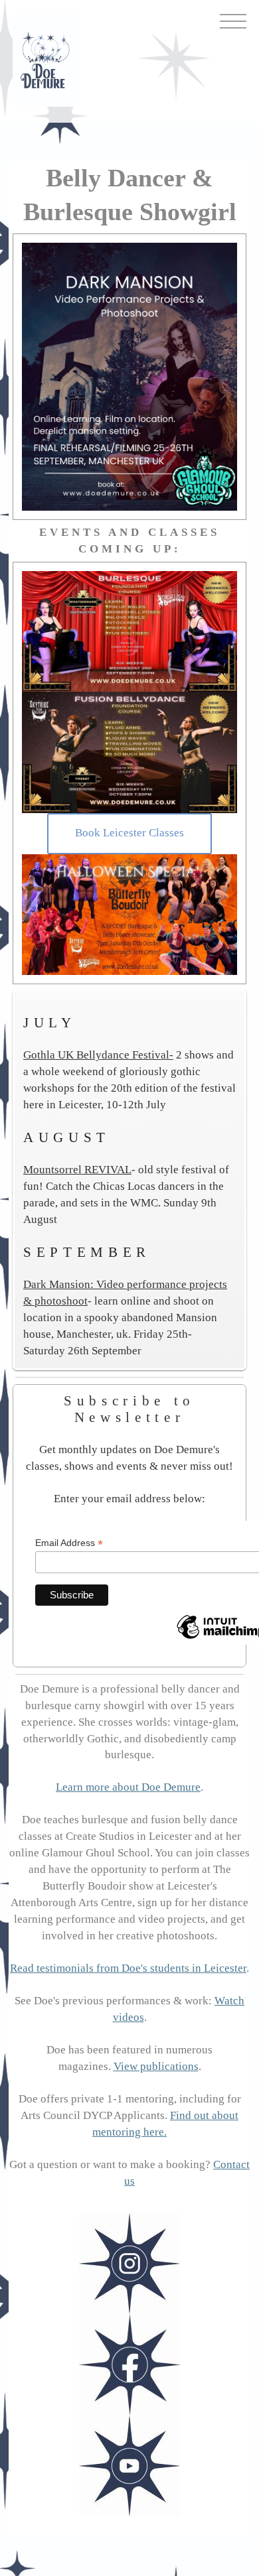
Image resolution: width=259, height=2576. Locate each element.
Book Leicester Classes (129, 833)
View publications (156, 2066)
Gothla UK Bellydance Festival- (98, 1055)
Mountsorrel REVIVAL (77, 1170)
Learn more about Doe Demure (128, 1787)
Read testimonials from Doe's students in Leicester (128, 1968)
